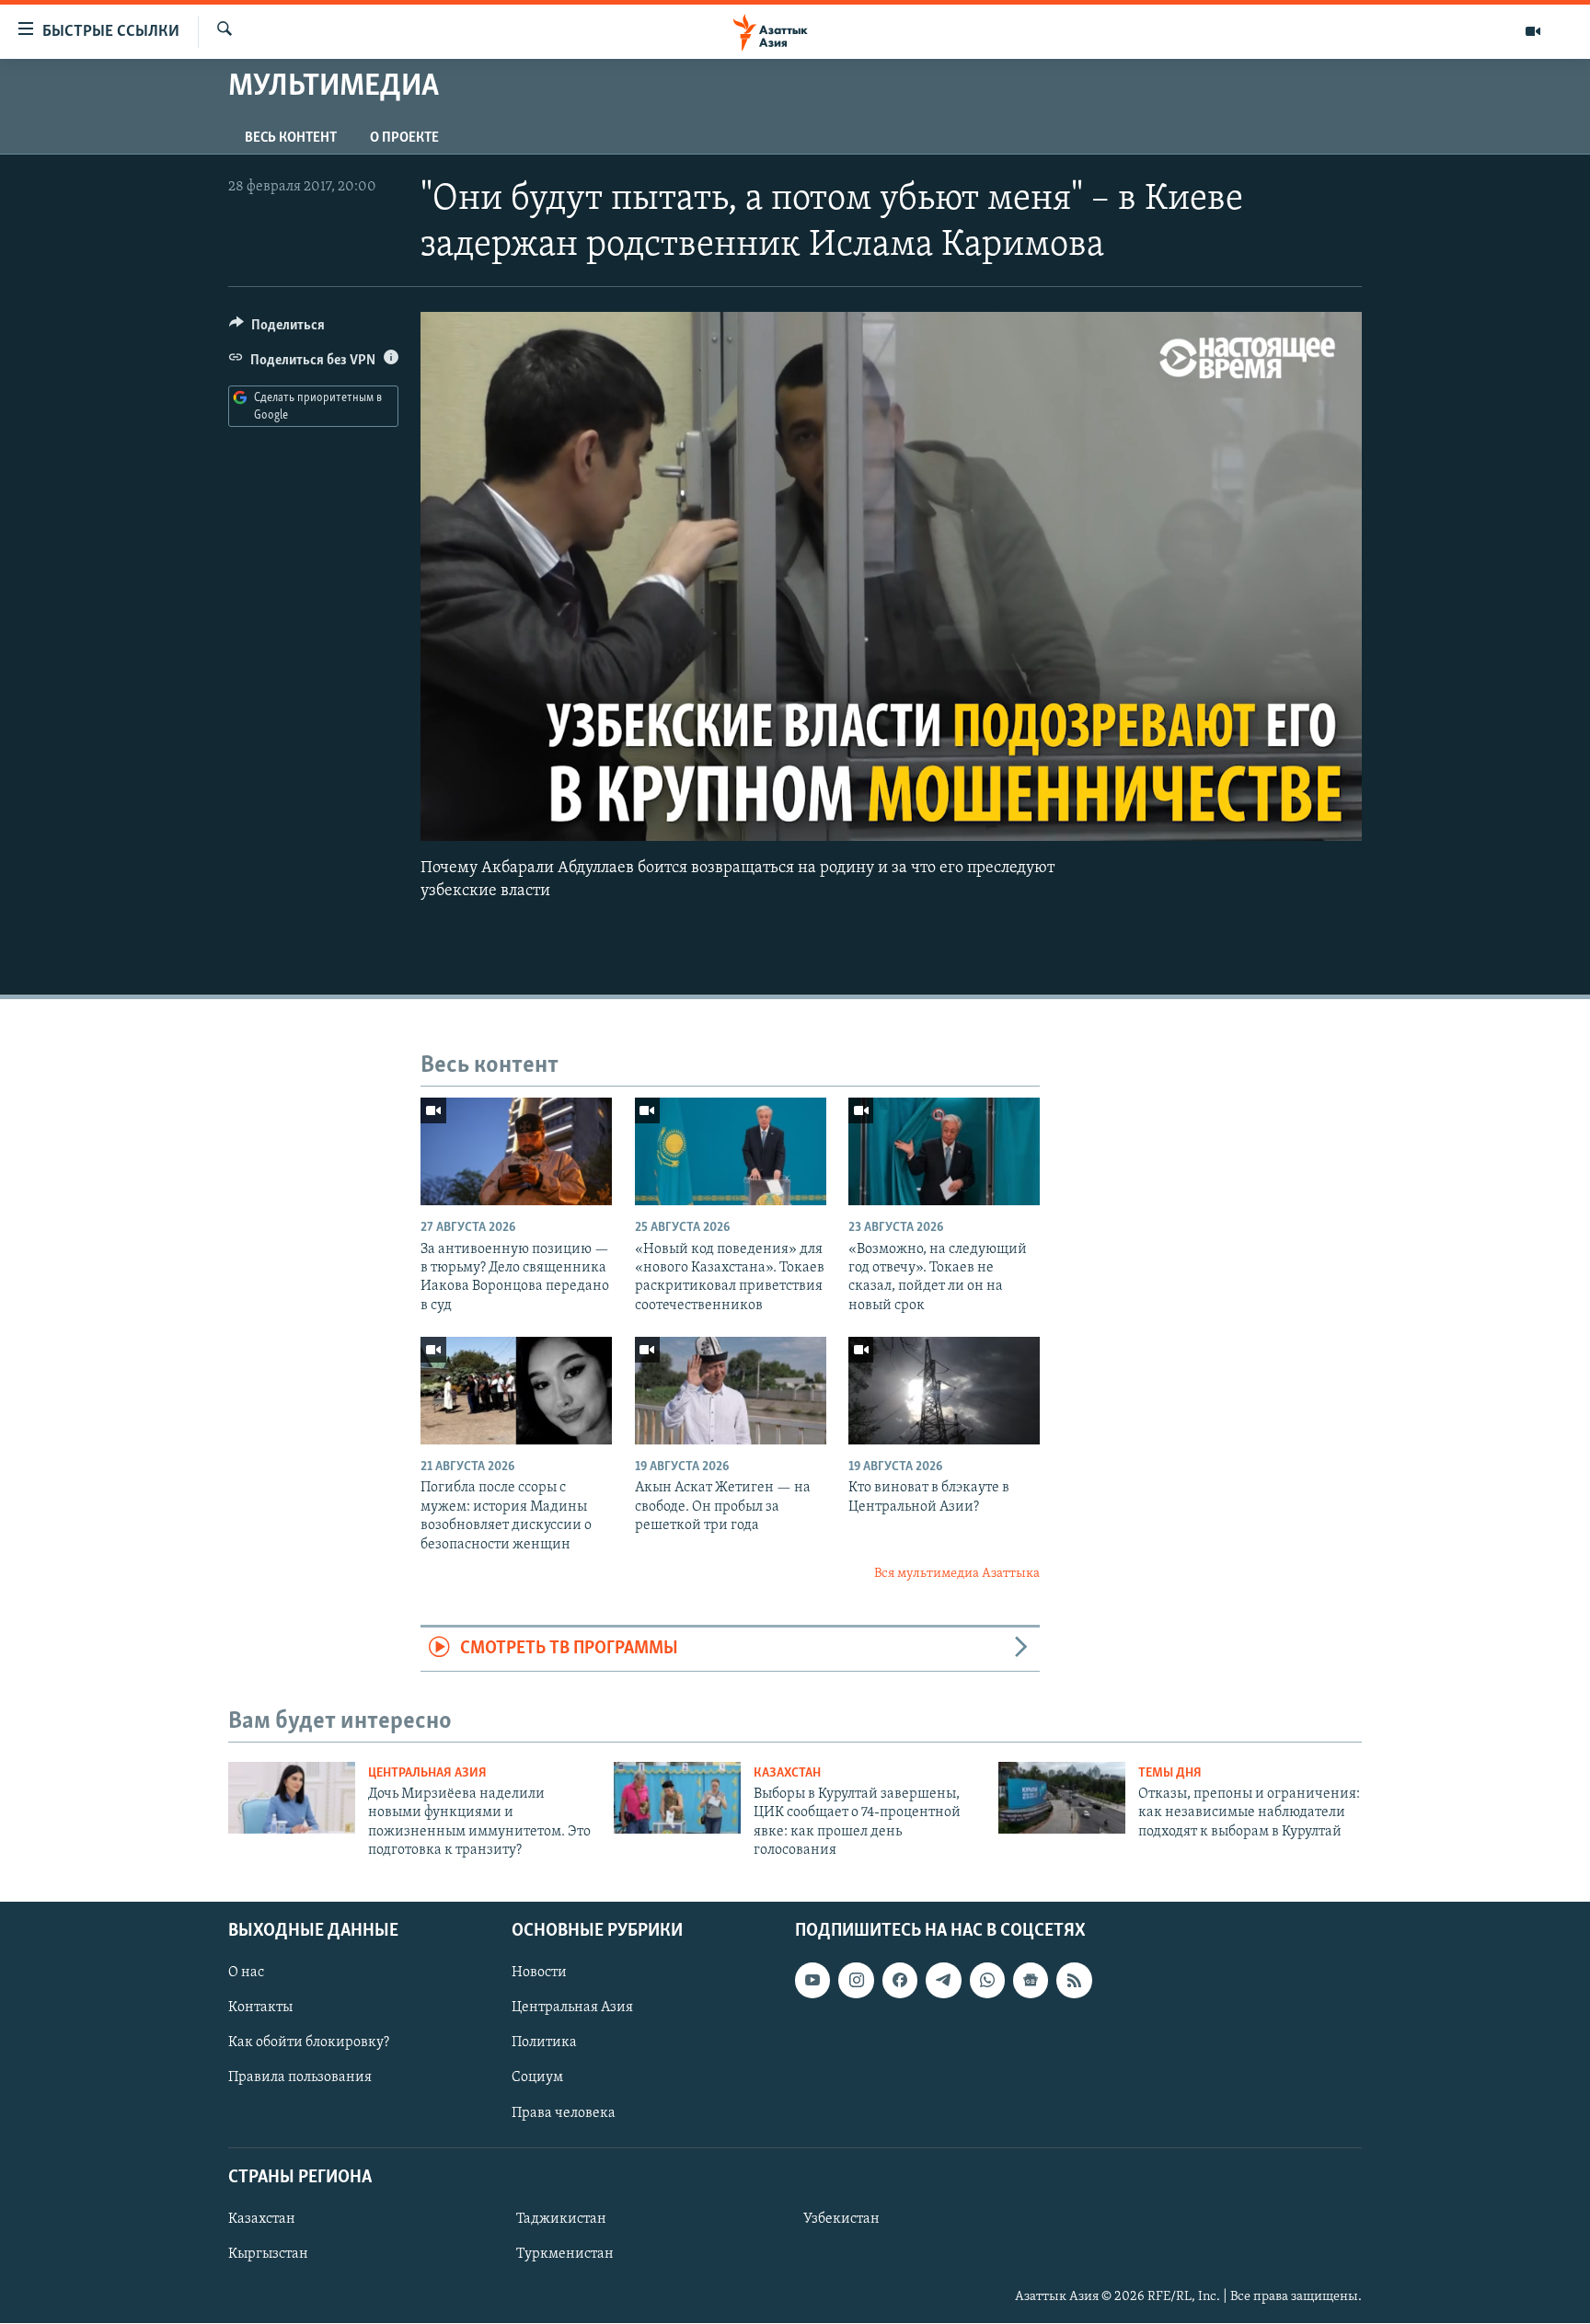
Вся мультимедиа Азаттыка (957, 1574)
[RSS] (1074, 1981)
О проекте (404, 138)
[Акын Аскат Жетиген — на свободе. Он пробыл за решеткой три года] (731, 1391)
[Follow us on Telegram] (943, 1981)
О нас (246, 1973)
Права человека (564, 2113)
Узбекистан (841, 2219)
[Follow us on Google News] (1031, 1981)
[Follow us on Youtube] (812, 1981)
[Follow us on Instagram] (856, 1981)
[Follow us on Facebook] (900, 1981)
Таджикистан (561, 2219)
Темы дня (1170, 1773)
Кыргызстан (268, 2254)
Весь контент (291, 138)
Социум (537, 2078)
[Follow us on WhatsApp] (987, 1981)
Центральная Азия (427, 1773)
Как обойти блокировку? (309, 2043)
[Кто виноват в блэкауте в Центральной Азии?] (944, 1391)
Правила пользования (300, 2078)
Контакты (260, 2008)
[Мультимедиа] (1533, 31)
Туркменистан (565, 2254)
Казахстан (787, 1773)
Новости (539, 1973)
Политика (544, 2043)
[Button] (277, 329)
